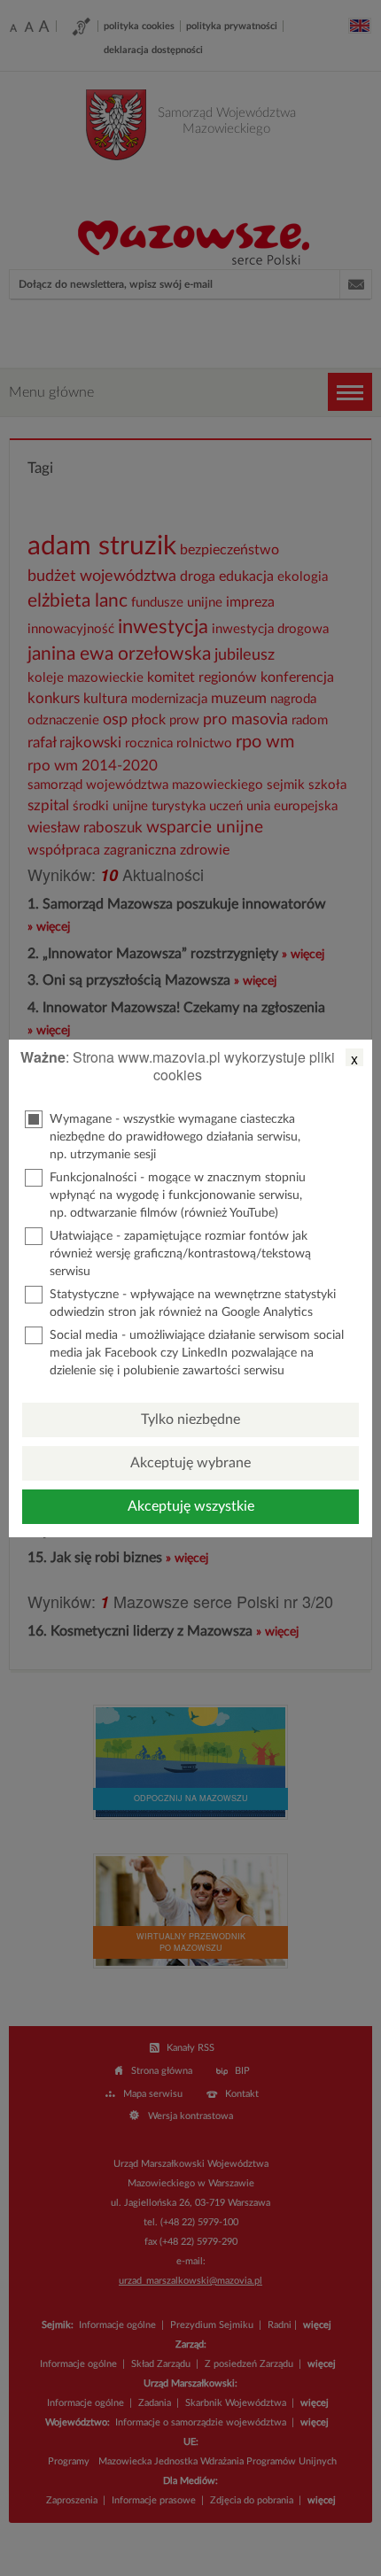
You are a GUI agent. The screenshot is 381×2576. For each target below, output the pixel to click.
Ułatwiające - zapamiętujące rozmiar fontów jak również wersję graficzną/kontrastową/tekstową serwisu (180, 1254)
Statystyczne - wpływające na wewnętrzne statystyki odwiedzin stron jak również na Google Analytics (193, 1303)
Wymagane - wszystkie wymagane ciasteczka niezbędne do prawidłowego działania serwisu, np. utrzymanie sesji (175, 1137)
